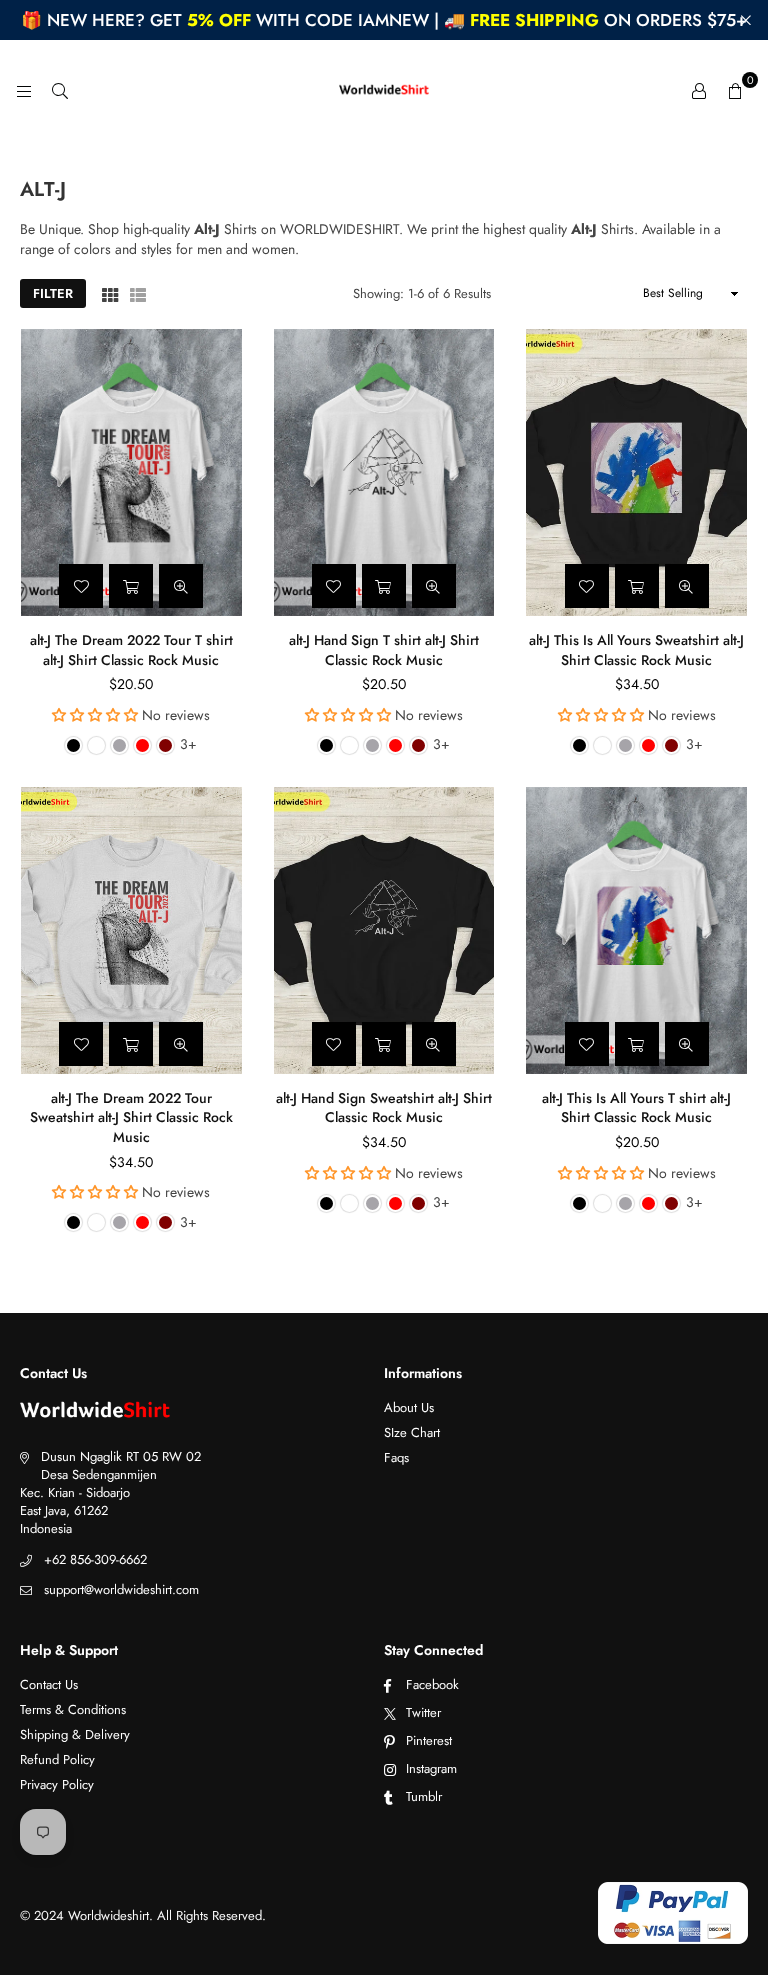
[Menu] (24, 90)
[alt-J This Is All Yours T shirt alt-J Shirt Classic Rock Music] (636, 930)
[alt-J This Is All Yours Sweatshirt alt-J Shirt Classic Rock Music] (636, 472)
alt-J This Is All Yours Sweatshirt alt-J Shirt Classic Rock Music (636, 650)
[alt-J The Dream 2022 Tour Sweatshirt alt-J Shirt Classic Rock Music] (131, 930)
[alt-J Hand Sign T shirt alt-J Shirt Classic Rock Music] (384, 472)
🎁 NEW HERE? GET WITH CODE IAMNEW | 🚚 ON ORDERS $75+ (384, 20)
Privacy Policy (57, 1784)
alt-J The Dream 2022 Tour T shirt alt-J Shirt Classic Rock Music (131, 650)
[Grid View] (110, 294)
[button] (735, 90)
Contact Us (49, 1684)
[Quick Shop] (131, 586)
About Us (409, 1407)
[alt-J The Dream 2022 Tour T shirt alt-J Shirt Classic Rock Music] (131, 472)
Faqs (396, 1457)
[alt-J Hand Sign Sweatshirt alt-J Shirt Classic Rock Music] (384, 930)
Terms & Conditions (73, 1709)
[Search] (60, 90)
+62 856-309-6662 (95, 1559)
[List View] (138, 294)
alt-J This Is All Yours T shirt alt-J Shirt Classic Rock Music (636, 1108)
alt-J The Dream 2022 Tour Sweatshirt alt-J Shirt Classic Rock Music (131, 1117)
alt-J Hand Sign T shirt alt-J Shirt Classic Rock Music (384, 650)
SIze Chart (412, 1432)
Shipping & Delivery (75, 1734)
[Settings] (699, 90)
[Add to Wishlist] (81, 586)
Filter (53, 293)
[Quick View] (181, 586)
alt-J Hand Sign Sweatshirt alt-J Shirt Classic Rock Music (384, 1108)
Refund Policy (57, 1759)
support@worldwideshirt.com (121, 1589)
